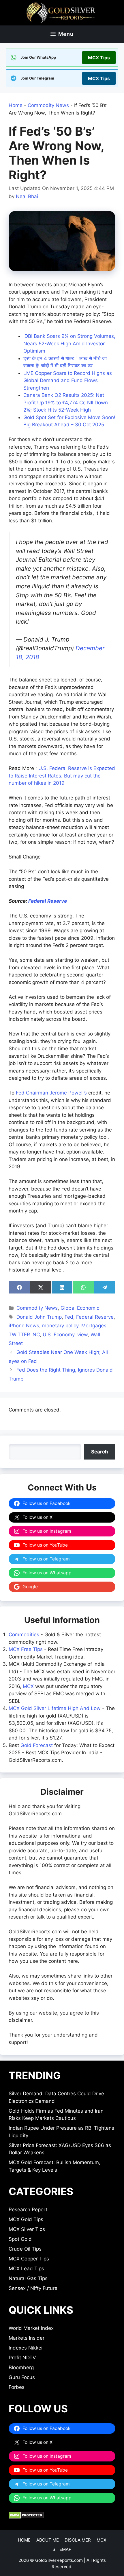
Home (16, 105)
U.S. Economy (59, 1335)
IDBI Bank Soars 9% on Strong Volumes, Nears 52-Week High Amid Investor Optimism (69, 343)
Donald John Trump (39, 1317)
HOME (24, 2540)
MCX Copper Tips (29, 2259)
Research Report (28, 2210)
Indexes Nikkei (26, 2348)
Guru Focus (22, 2377)
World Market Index (31, 2328)
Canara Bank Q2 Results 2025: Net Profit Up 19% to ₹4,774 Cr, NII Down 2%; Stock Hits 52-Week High (66, 402)
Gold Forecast (37, 1745)
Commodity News (48, 105)
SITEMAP (62, 2549)
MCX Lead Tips (26, 2269)
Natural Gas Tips (28, 2278)
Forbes (17, 2387)
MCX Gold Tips (26, 2219)
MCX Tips (99, 58)
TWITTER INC (24, 1335)
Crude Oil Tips (25, 2249)
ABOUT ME (48, 2540)
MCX (28, 1686)
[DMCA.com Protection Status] (26, 2517)
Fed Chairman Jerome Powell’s (51, 1093)
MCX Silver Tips (27, 2229)
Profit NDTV (22, 2358)
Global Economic (80, 1308)
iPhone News (24, 1326)
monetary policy (60, 1326)
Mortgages (94, 1326)
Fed (69, 1317)
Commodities (24, 1635)
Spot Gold (20, 2239)
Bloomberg (21, 2367)
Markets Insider (27, 2338)
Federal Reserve (48, 901)
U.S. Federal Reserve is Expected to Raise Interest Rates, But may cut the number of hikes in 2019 (62, 776)
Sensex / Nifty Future (33, 2288)
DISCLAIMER (78, 2540)
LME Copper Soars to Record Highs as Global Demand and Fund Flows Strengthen (68, 380)
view (82, 1335)
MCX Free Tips (26, 1649)
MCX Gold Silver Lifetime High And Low (55, 1708)
